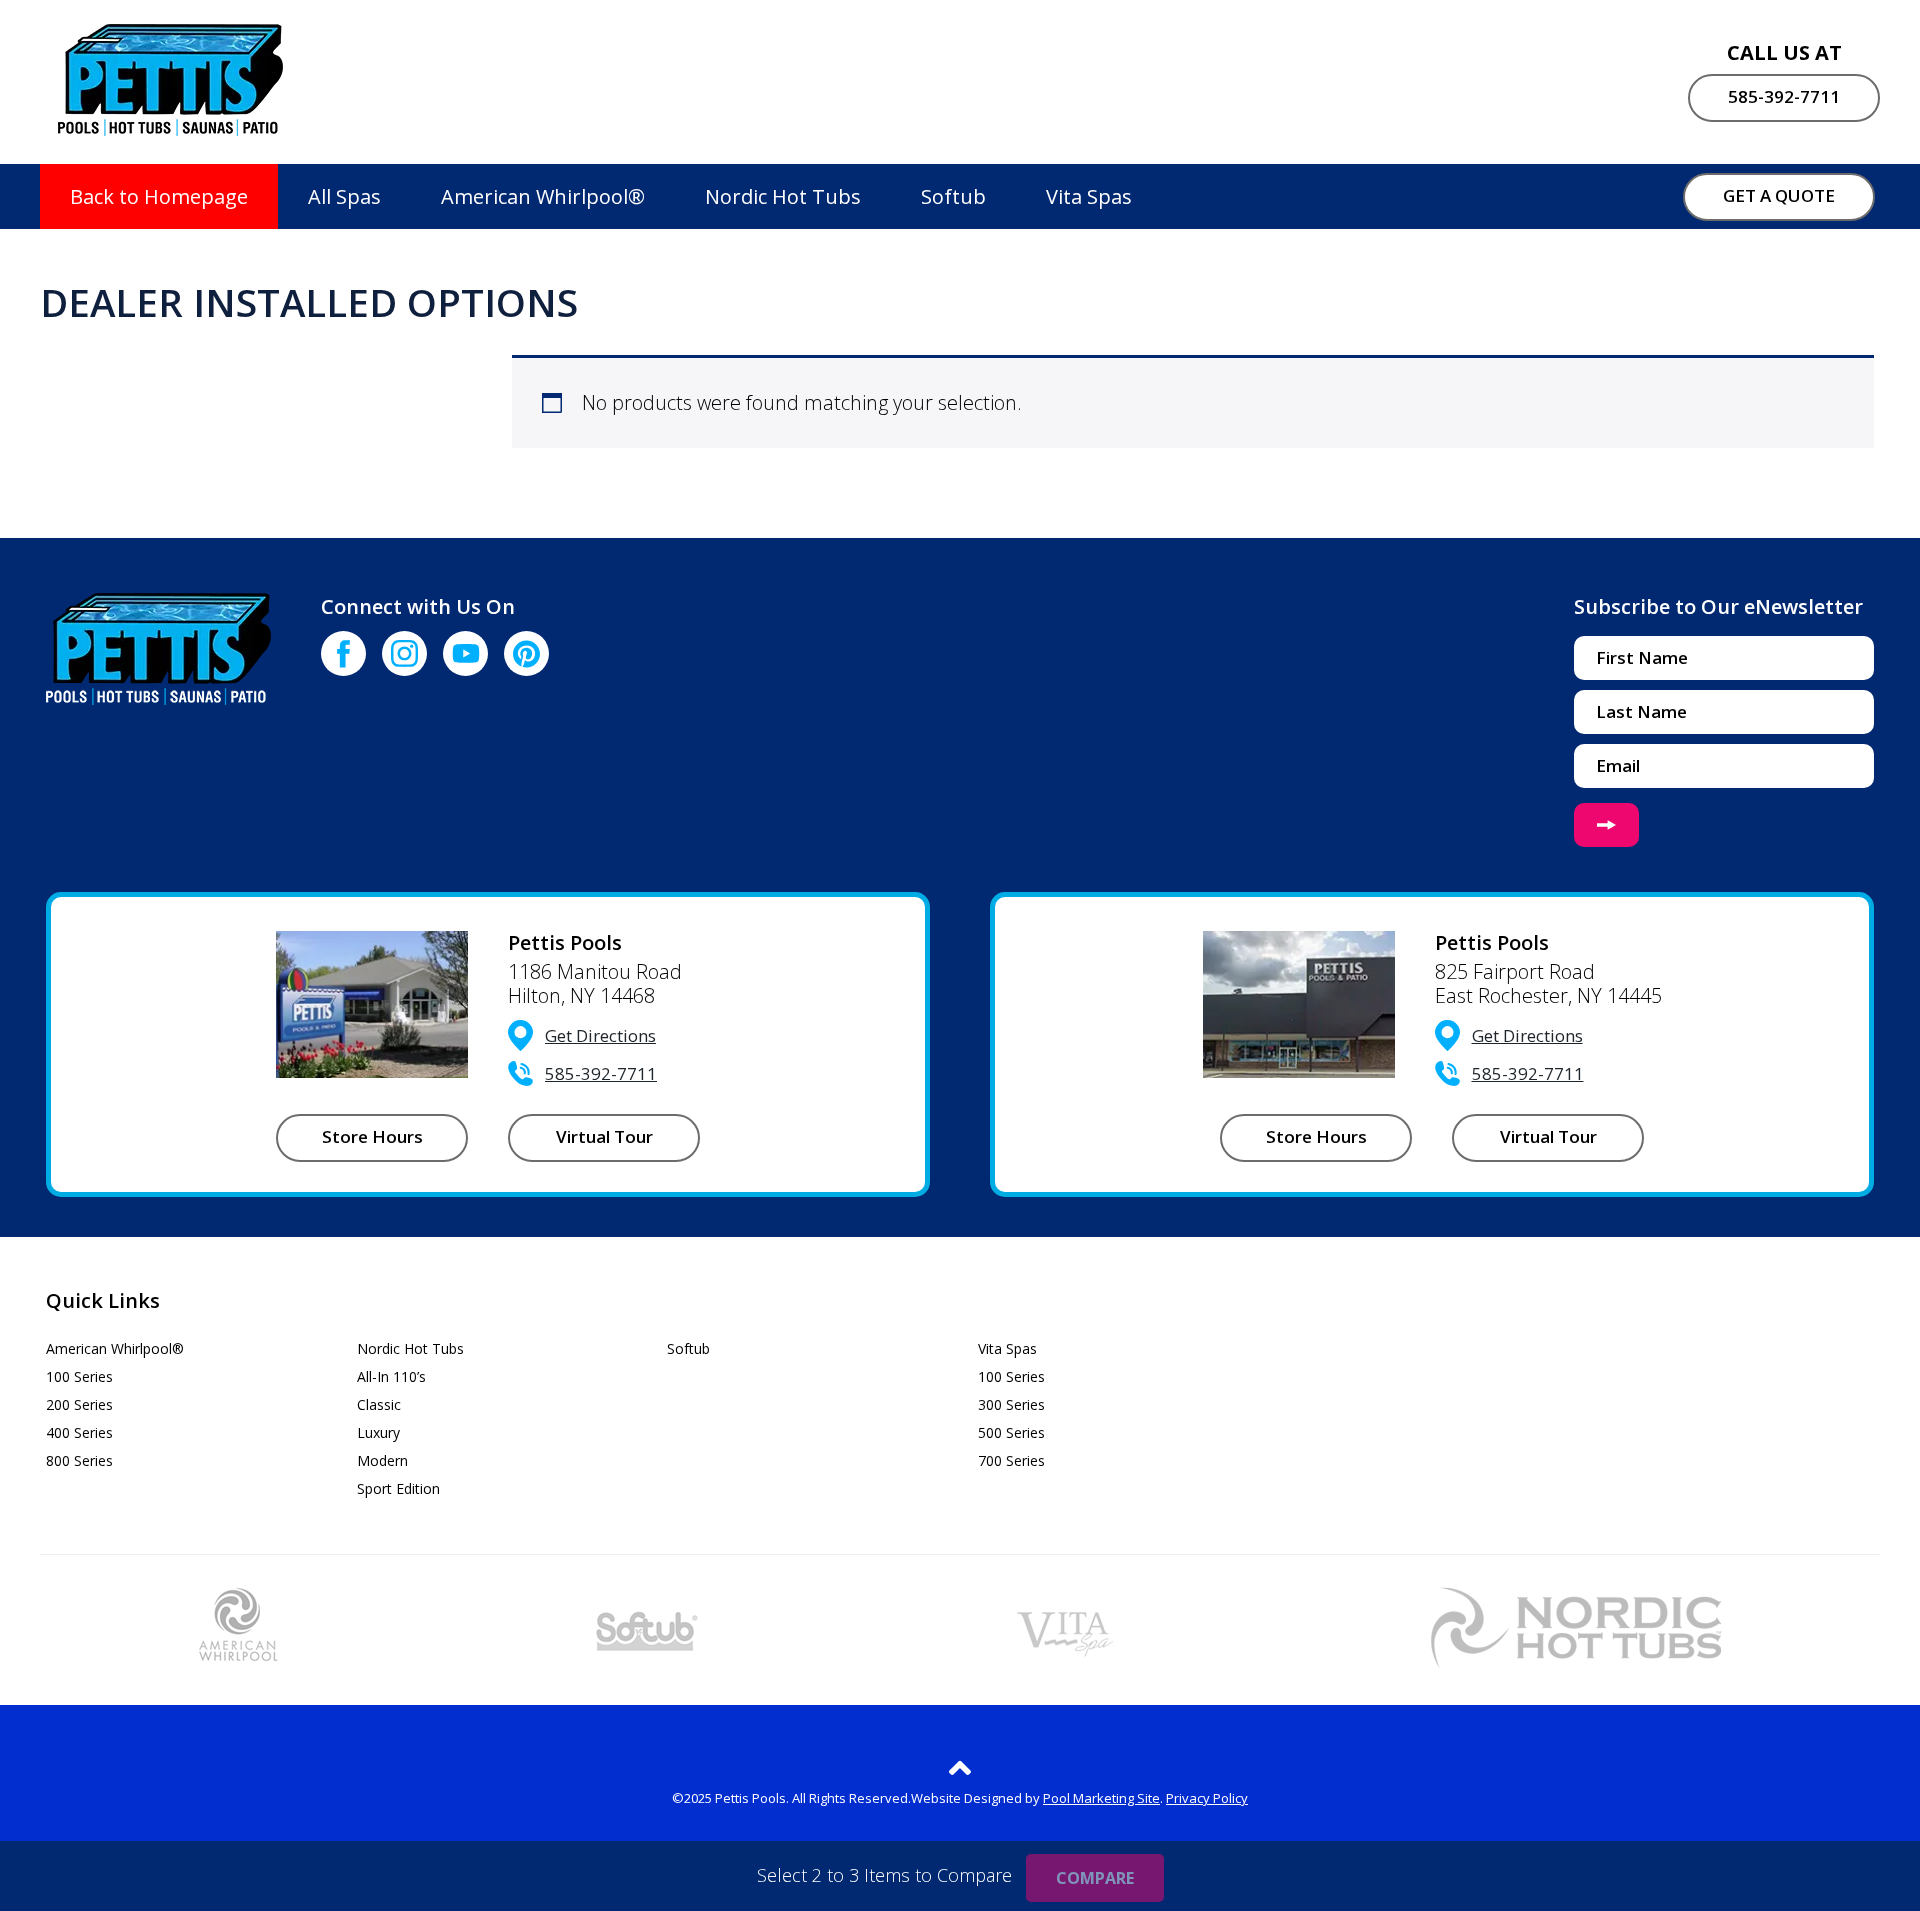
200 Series (79, 1404)
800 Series (79, 1460)
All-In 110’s (391, 1376)
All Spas (344, 196)
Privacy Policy (1207, 1798)
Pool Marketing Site (1101, 1798)
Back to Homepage (159, 196)
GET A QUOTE (1779, 195)
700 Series (1011, 1460)
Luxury (378, 1432)
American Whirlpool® (543, 196)
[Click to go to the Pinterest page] (526, 653)
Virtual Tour (604, 1136)
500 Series (1011, 1432)
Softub (953, 196)
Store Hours (372, 1136)
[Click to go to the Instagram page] (404, 653)
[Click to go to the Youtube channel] (465, 653)
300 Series (1011, 1404)
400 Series (79, 1432)
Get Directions (600, 1035)
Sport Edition (398, 1488)
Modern (382, 1460)
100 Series (79, 1376)
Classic (379, 1404)
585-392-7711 (1784, 96)
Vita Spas (1089, 196)
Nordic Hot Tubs (783, 196)
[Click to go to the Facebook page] (343, 653)
